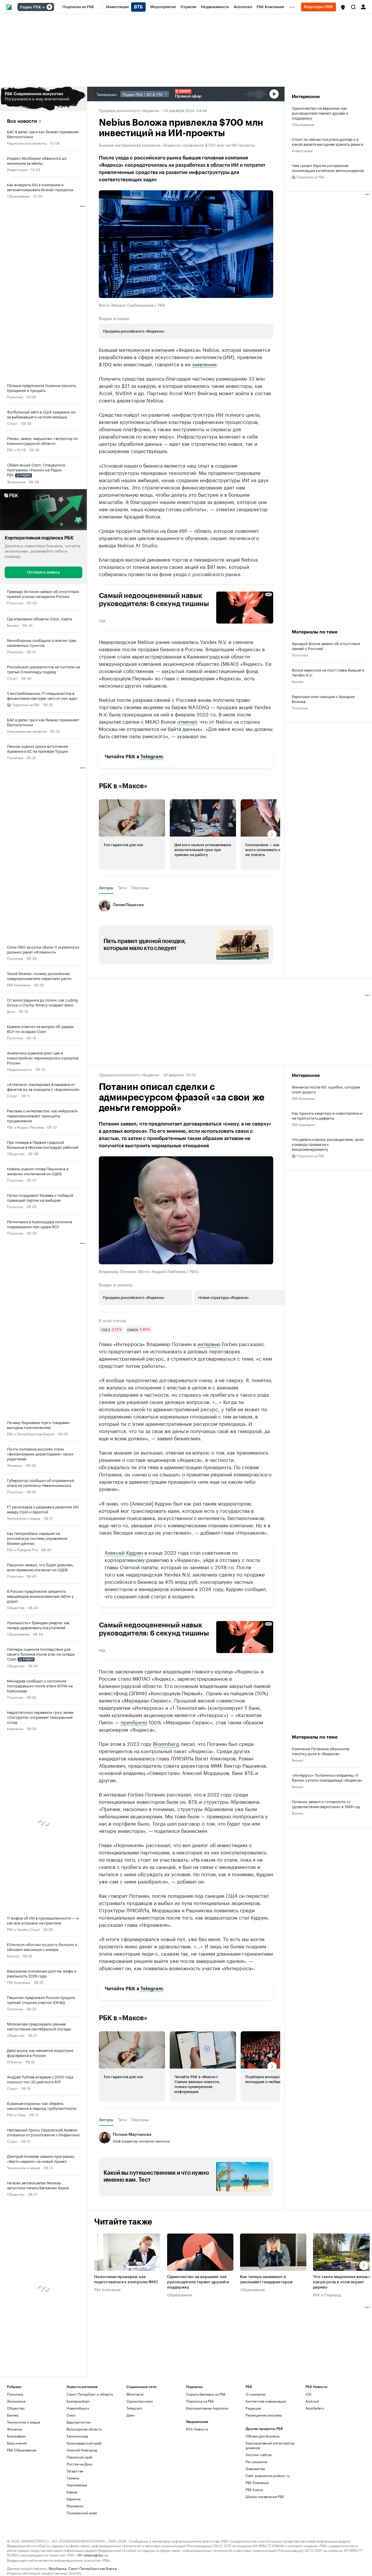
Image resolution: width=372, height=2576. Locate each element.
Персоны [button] (140, 887)
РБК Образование (22, 2450)
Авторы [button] (106, 887)
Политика (15, 396)
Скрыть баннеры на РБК (206, 2394)
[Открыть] (43, 7)
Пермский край (79, 2457)
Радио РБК (31, 7)
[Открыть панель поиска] (353, 7)
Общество (16, 1153)
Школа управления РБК (265, 2496)
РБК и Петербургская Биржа (31, 1433)
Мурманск (75, 2506)
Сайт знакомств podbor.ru (268, 2475)
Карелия (74, 2499)
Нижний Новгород (82, 2450)
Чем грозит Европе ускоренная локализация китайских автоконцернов (328, 168)
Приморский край (82, 2513)
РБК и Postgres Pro (22, 1549)
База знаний (17, 2443)
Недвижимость (19, 1069)
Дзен (130, 2415)
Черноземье (77, 2485)
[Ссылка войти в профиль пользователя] (363, 6)
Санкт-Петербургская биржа (92, 2568)
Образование (18, 196)
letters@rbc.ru (96, 2555)
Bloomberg (166, 1743)
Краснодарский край (84, 2443)
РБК (102, 620)
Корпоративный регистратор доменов (270, 2445)
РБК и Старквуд (327, 2294)
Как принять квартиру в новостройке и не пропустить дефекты (327, 1115)
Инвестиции (17, 169)
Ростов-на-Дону (79, 2464)
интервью (209, 1343)
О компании (255, 2394)
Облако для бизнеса (262, 2436)
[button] (343, 7)
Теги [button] (122, 887)
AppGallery (315, 2408)
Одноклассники (140, 2401)
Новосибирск (78, 2408)
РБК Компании (19, 985)
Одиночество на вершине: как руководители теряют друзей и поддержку (320, 113)
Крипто (13, 1955)
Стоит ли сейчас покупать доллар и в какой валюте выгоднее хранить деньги (328, 141)
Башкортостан (79, 2422)
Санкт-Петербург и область (90, 2394)
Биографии (16, 2436)
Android (312, 2401)
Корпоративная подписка (207, 2408)
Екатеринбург (78, 2401)
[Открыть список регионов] (343, 7)
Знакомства (255, 2468)
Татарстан (75, 2471)
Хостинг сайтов (259, 2455)
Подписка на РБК (200, 2401)
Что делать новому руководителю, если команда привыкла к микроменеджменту (328, 1144)
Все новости (22, 121)
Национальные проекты (27, 143)
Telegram (152, 757)
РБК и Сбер (16, 2114)
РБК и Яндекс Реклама (25, 1127)
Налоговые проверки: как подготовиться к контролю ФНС (126, 2279)
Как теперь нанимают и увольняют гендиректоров (266, 2279)
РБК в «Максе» (123, 786)
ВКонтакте (135, 2394)
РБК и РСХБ (16, 449)
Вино (11, 1011)
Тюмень (73, 2478)
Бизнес (13, 625)
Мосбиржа (57, 2568)
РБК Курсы (254, 2489)
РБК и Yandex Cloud (23, 1929)
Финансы (15, 1465)
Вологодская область (84, 2429)
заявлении (204, 364)
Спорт (12, 423)
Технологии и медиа (24, 1518)
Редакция (253, 2408)
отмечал (187, 721)
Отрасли (14, 2061)
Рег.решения (256, 2462)
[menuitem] (78, 7)
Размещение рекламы (264, 2415)
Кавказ (72, 2492)
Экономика (16, 481)
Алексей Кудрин (124, 1552)
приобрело (134, 1722)
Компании (15, 1728)
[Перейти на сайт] (43, 99)
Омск (71, 2415)
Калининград (77, 2436)
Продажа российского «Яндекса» (129, 110)
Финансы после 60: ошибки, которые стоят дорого (326, 1089)
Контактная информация (266, 2401)
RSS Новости (197, 2429)
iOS (308, 2394)
